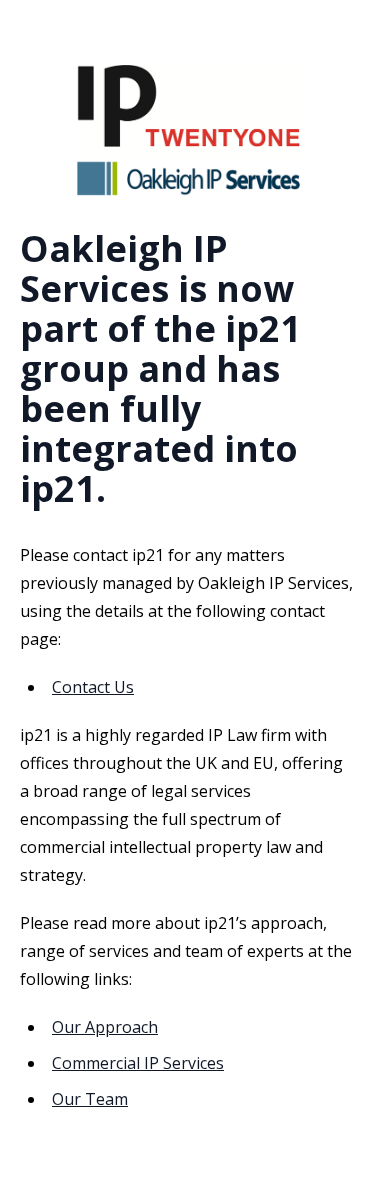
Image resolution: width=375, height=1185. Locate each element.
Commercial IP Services (138, 1063)
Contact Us (93, 687)
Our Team (90, 1099)
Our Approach (105, 1027)
